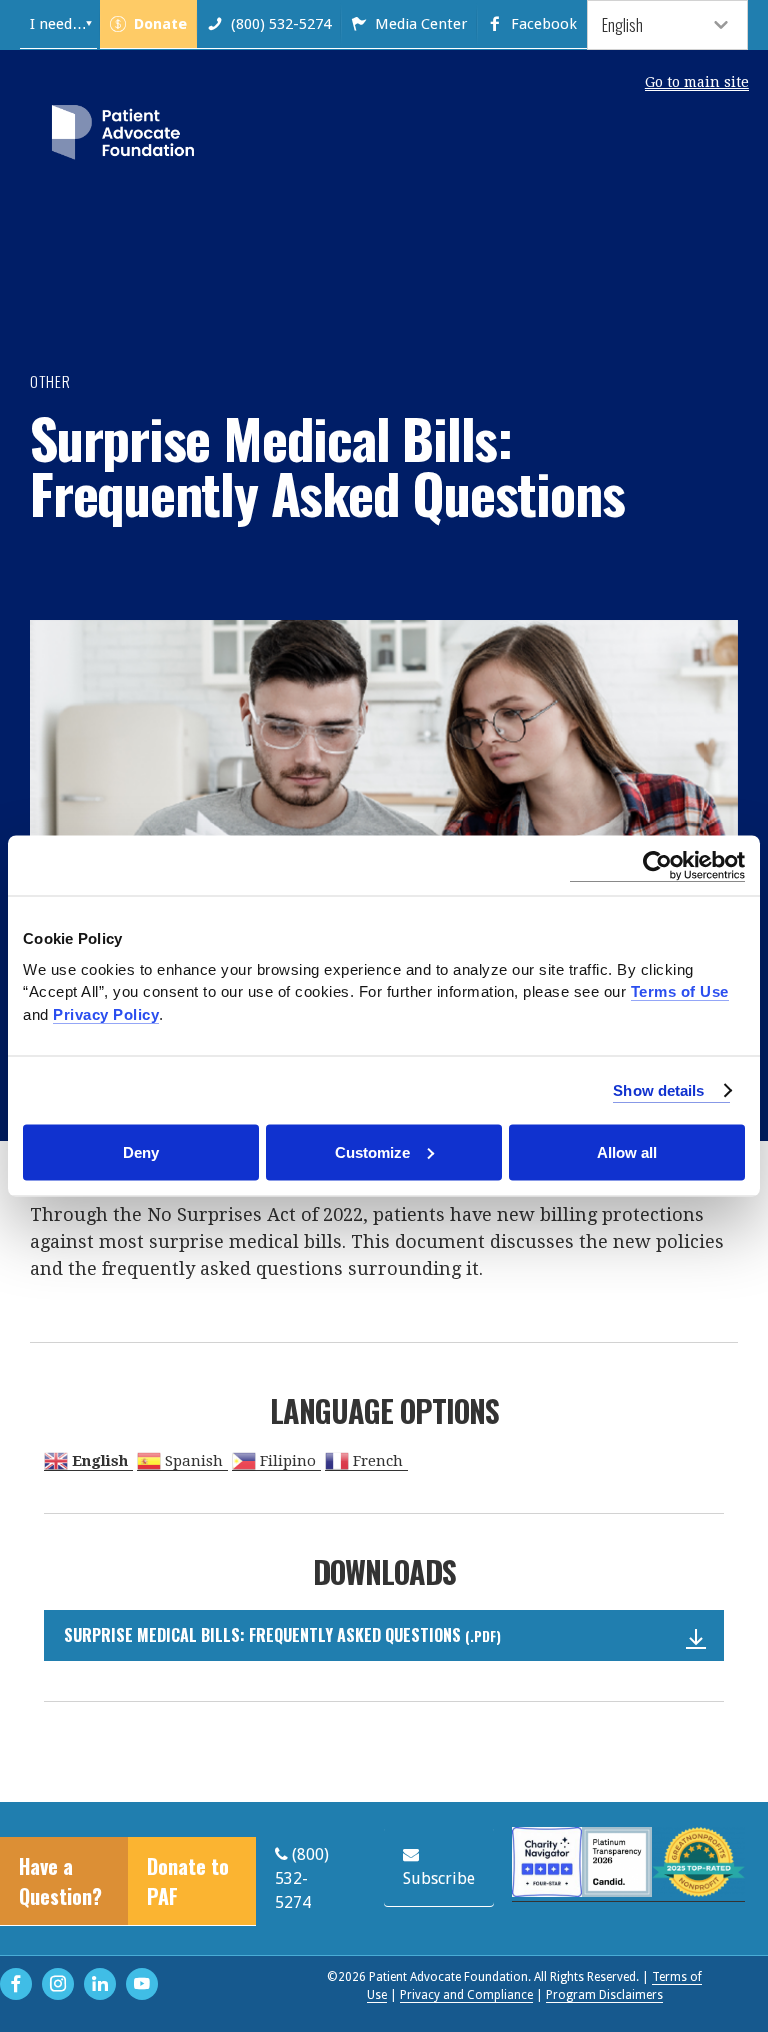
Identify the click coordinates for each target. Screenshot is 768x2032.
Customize (372, 1151)
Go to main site (697, 82)
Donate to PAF (188, 1881)
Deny (141, 1151)
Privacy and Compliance (466, 1995)
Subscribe (439, 1878)
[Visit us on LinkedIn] (100, 1984)
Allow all (627, 1151)
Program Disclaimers (604, 1995)
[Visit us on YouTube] (142, 1984)
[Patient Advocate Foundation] (123, 136)
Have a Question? (60, 1881)
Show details (658, 1089)
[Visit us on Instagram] (58, 1984)
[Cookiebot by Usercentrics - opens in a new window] (657, 866)
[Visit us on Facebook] (16, 1984)
